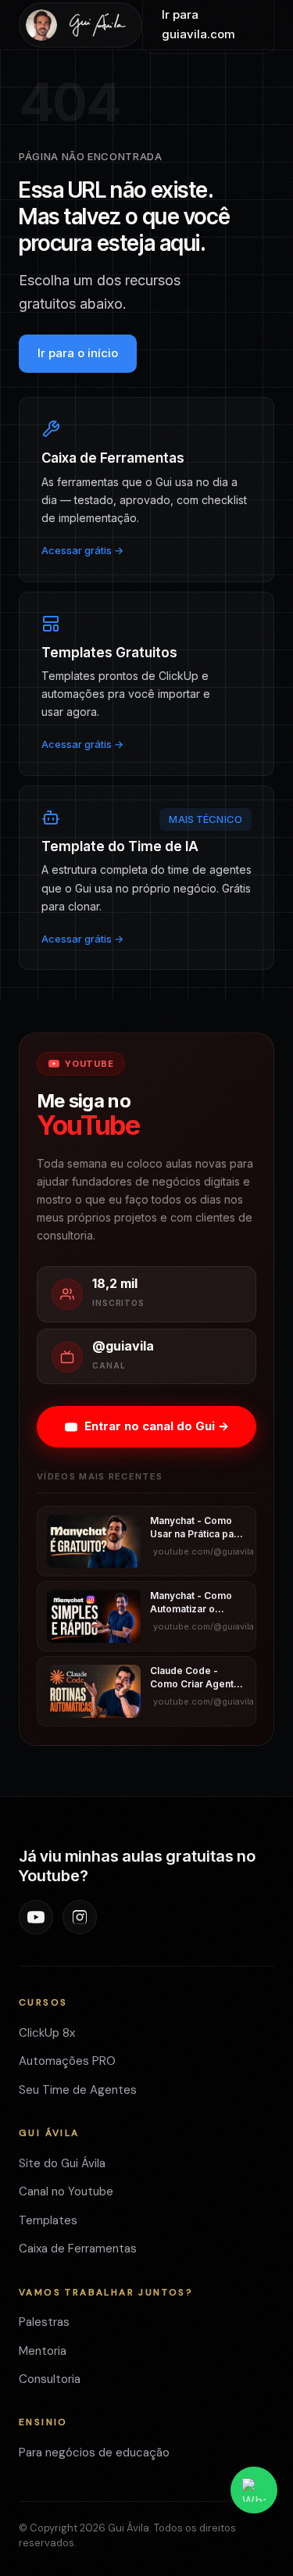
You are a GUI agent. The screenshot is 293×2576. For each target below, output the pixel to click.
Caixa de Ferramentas (78, 2249)
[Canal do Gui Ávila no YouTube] (36, 1917)
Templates (48, 2220)
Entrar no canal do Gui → (157, 1426)
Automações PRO (67, 2061)
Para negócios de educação (94, 2453)
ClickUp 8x (47, 2033)
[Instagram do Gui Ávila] (80, 1917)
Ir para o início (78, 353)
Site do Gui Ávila (62, 2163)
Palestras (44, 2322)
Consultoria (50, 2379)
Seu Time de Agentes (78, 2090)
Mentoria (43, 2351)
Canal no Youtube (66, 2191)
